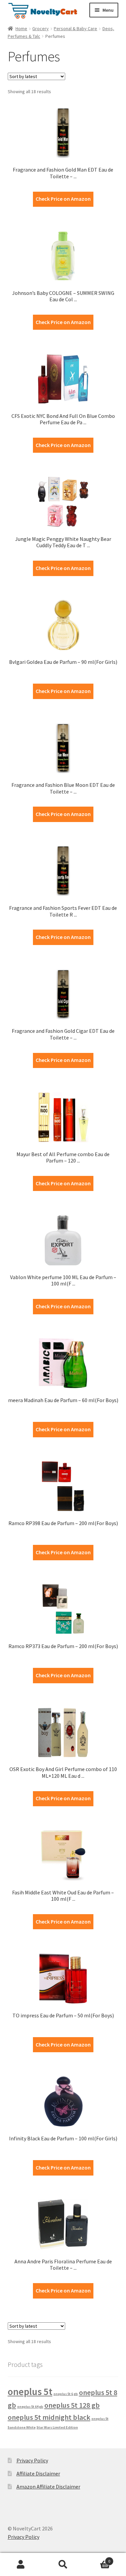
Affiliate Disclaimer (38, 2473)
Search (63, 2565)
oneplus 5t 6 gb (66, 2394)
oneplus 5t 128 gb (72, 2405)
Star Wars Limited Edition (57, 2427)
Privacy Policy (32, 2460)
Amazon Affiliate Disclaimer (48, 2487)
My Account (21, 2565)
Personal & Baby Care (75, 28)
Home (21, 28)
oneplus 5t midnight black (49, 2417)
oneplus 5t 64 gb (30, 2407)
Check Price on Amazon (63, 199)
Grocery (40, 28)
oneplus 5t (30, 2392)
